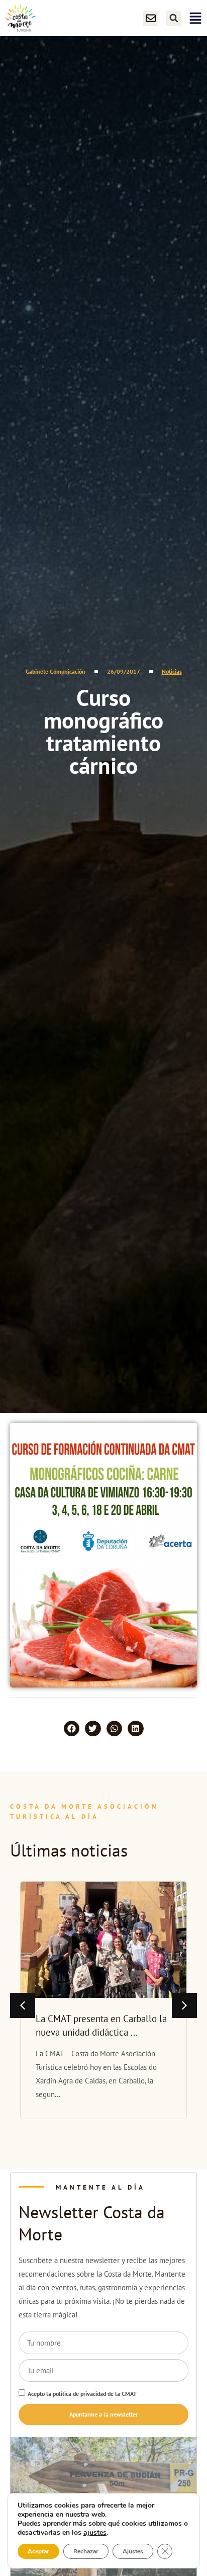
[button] (174, 18)
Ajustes (133, 2551)
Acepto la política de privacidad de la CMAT (82, 2394)
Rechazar (86, 2551)
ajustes (95, 2533)
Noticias (172, 671)
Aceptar (38, 2551)
